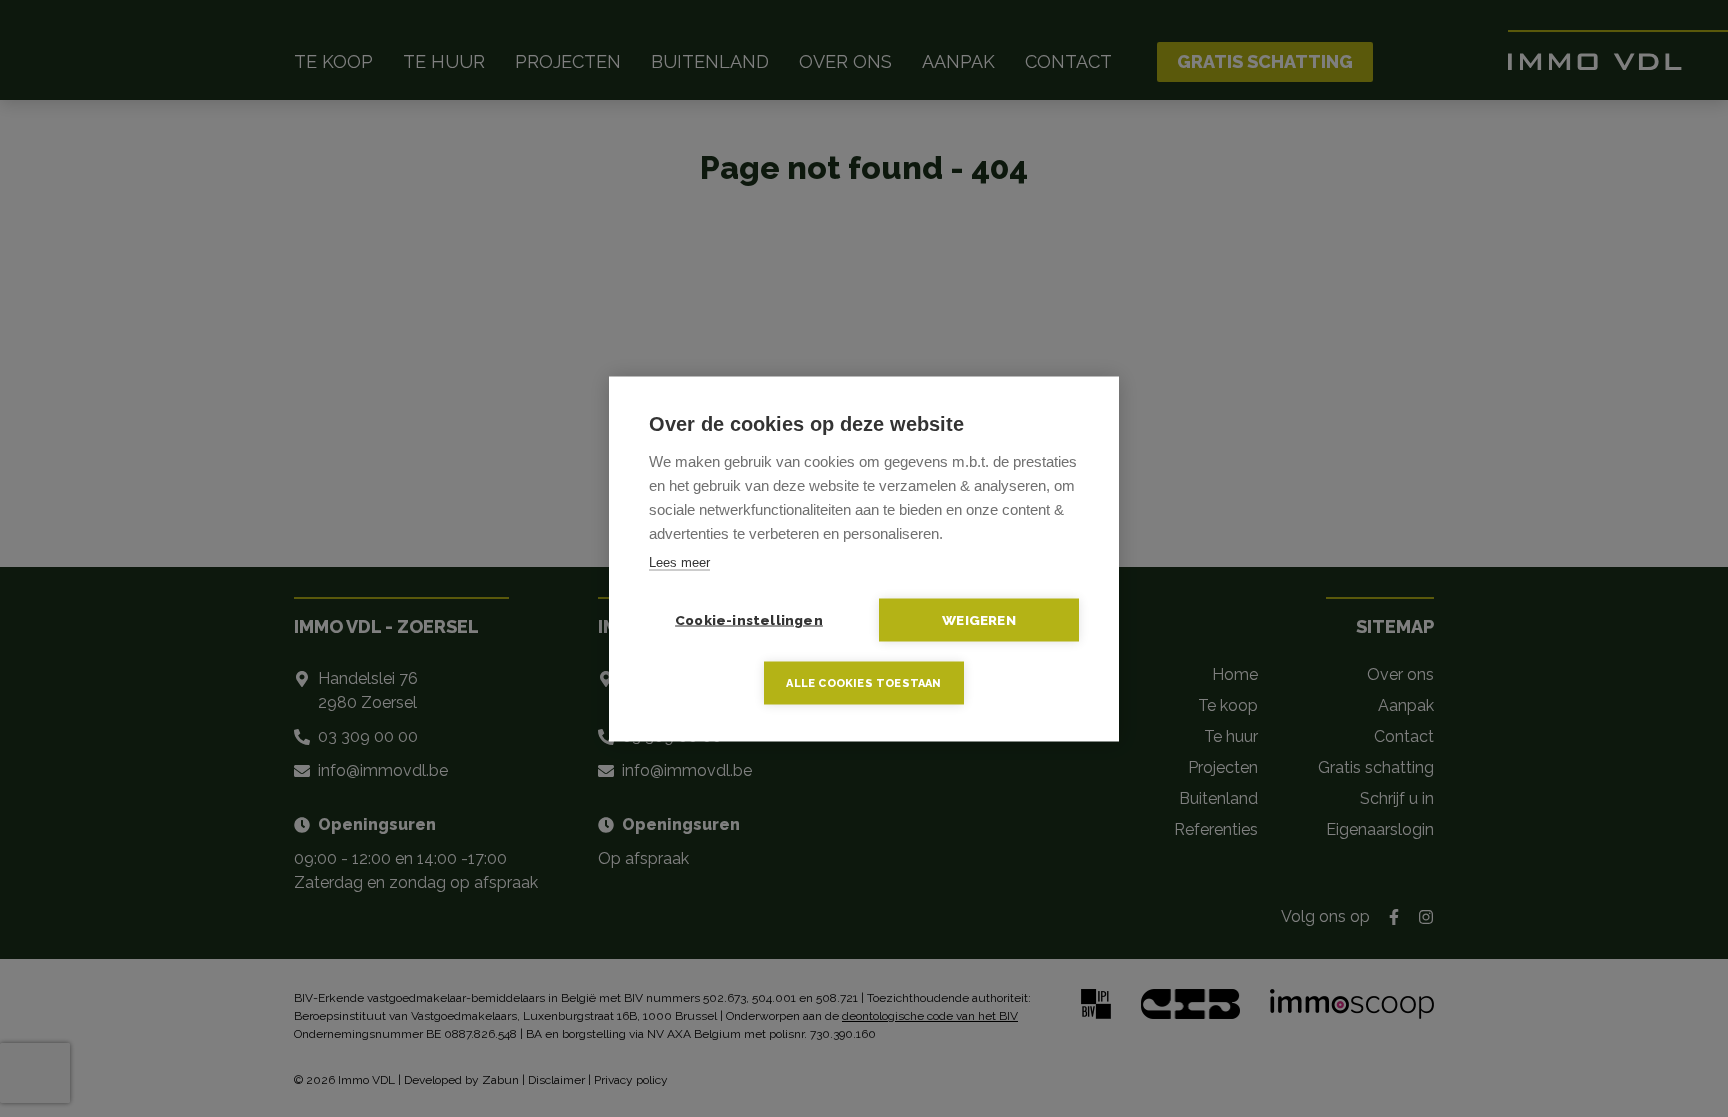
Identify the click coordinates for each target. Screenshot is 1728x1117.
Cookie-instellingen (749, 619)
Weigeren (979, 619)
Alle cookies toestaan (863, 682)
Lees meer (679, 561)
